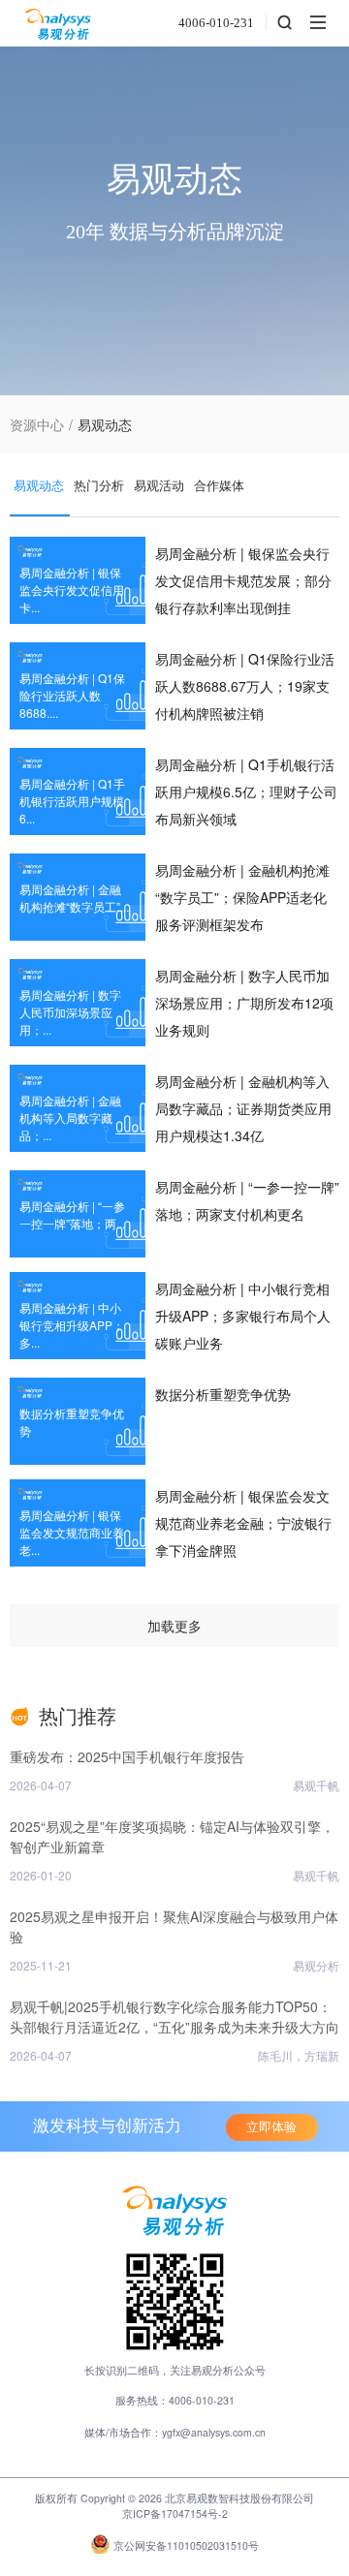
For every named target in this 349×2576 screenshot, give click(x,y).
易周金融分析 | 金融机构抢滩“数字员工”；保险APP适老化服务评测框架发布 (242, 897)
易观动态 (39, 485)
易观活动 (159, 485)
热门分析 (99, 485)
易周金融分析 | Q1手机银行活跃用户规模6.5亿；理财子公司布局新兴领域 (246, 791)
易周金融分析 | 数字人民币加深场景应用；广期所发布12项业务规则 (244, 1003)
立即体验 (271, 2127)
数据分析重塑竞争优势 (223, 1394)
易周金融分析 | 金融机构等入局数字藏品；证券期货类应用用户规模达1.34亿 (243, 1108)
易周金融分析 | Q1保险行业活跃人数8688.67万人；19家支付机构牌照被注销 (245, 686)
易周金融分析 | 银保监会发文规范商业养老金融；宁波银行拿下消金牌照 (243, 1523)
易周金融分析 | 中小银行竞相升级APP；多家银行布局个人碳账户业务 (243, 1316)
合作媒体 (219, 485)
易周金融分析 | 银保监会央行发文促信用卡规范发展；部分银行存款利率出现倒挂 (243, 580)
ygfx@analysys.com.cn (214, 2432)
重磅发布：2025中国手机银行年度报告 (127, 1756)
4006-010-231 (216, 23)
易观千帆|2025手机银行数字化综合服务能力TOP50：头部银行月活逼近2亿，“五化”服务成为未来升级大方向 (174, 2017)
